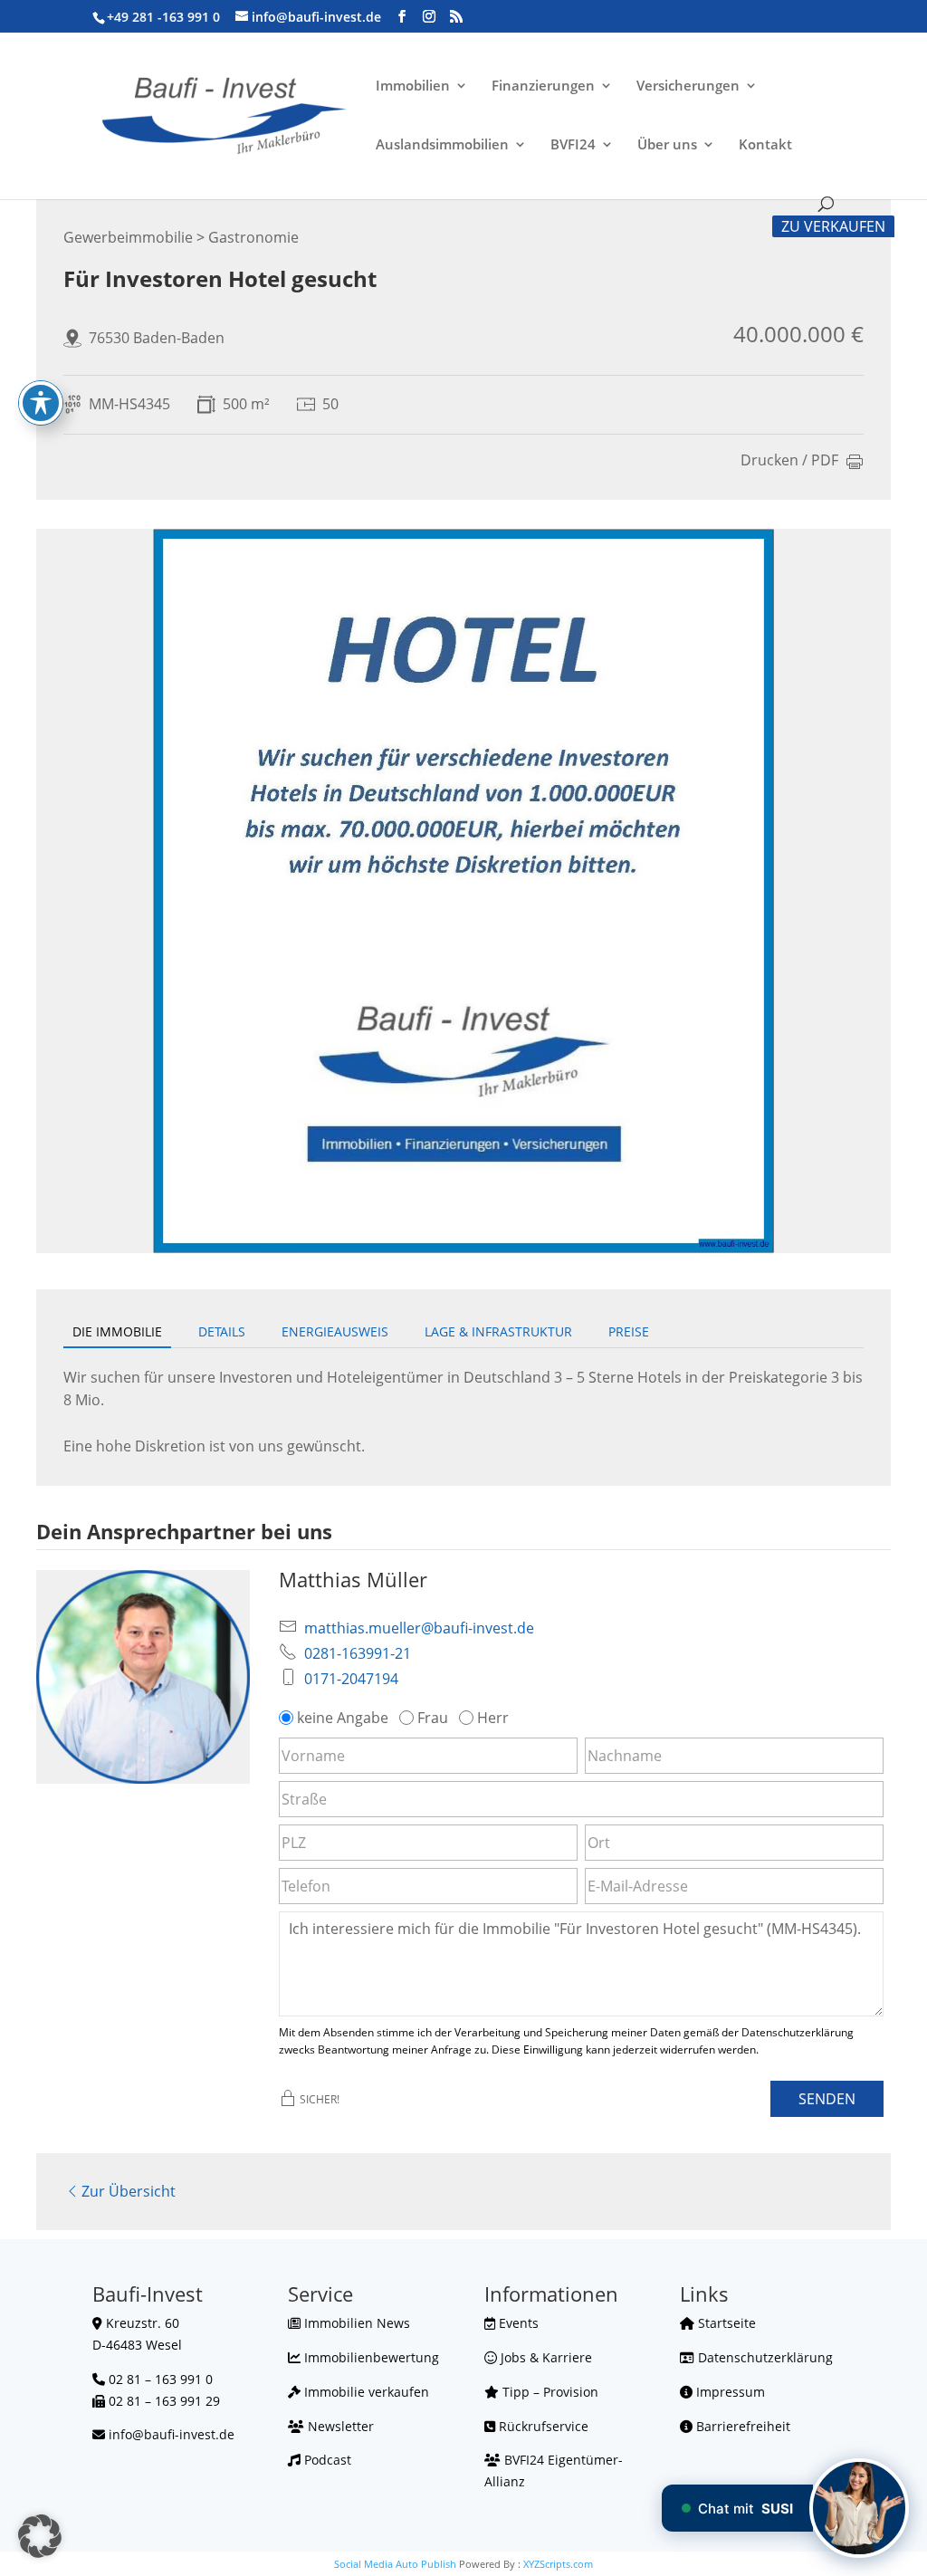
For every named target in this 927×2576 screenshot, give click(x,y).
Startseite (725, 2323)
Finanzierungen (543, 86)
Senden (827, 2099)
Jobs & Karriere (545, 2357)
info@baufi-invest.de (172, 2434)
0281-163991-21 (358, 1653)
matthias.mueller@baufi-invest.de (419, 1628)
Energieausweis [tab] (335, 1331)
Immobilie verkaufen (365, 2392)
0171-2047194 (351, 1679)
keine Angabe (343, 1718)
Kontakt (765, 145)
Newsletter (339, 2426)
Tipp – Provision (549, 2392)
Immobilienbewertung (370, 2357)
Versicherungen (688, 86)
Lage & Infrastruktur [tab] (498, 1331)
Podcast (326, 2460)
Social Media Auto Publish (395, 2564)
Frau (433, 1718)
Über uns (667, 145)
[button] (40, 2536)
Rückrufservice (542, 2426)
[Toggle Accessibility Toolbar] (41, 403)
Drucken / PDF (789, 461)
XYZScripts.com (558, 2564)
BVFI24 (573, 145)
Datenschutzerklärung (764, 2357)
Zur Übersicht (129, 2191)
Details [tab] (222, 1331)
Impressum (729, 2392)
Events (517, 2323)
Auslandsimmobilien (442, 145)
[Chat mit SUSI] (859, 2508)
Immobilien (413, 86)
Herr (493, 1718)
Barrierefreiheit (741, 2426)
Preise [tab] (629, 1331)
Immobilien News (355, 2323)
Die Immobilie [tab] (117, 1331)
